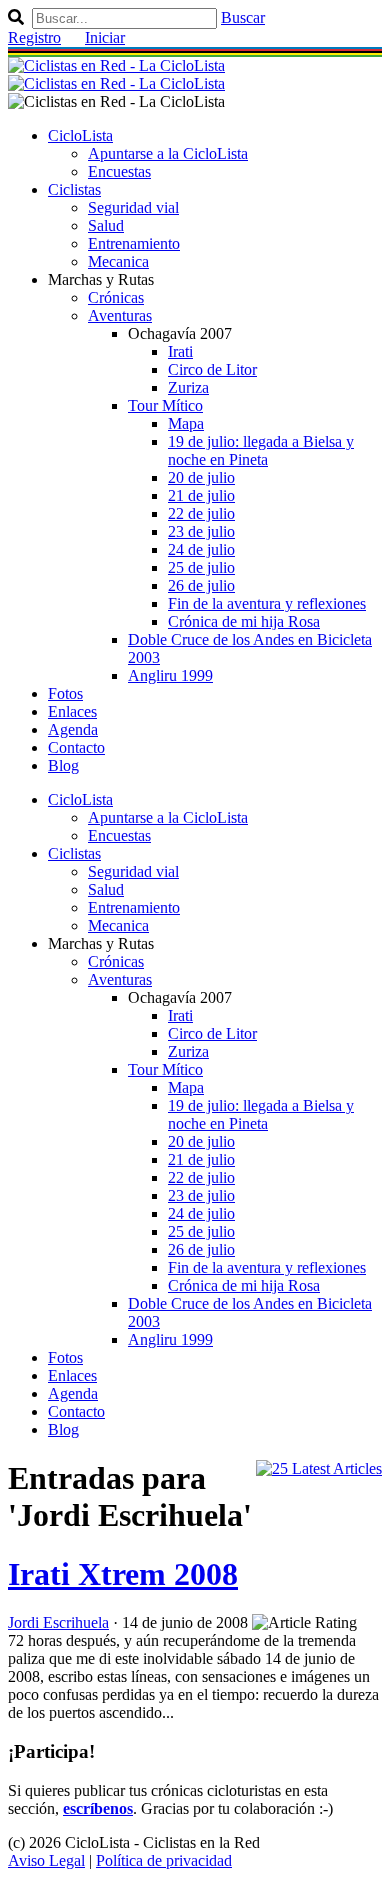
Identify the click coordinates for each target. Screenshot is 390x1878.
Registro (34, 37)
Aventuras (120, 315)
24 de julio (201, 549)
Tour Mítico (165, 405)
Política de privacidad (164, 1860)
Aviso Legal (46, 1860)
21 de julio (201, 495)
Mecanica (118, 261)
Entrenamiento (134, 243)
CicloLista (80, 135)
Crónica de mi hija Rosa (244, 621)
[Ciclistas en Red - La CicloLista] (116, 74)
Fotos (65, 693)
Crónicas (116, 297)
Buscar (243, 17)
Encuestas (119, 171)
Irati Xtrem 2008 (123, 1574)
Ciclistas (74, 189)
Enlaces (72, 711)
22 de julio (201, 513)
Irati (180, 351)
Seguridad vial (133, 207)
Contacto (76, 747)
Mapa (186, 423)
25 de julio (201, 567)
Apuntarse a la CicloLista (168, 153)
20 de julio (201, 477)
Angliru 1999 (170, 675)
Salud (106, 225)
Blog (63, 765)
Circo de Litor (212, 369)
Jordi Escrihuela (58, 1622)
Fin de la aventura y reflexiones (267, 603)
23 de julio (201, 531)
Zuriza (188, 387)
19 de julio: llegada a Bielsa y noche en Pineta (261, 450)
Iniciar (105, 37)
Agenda (73, 729)
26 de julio (201, 585)
